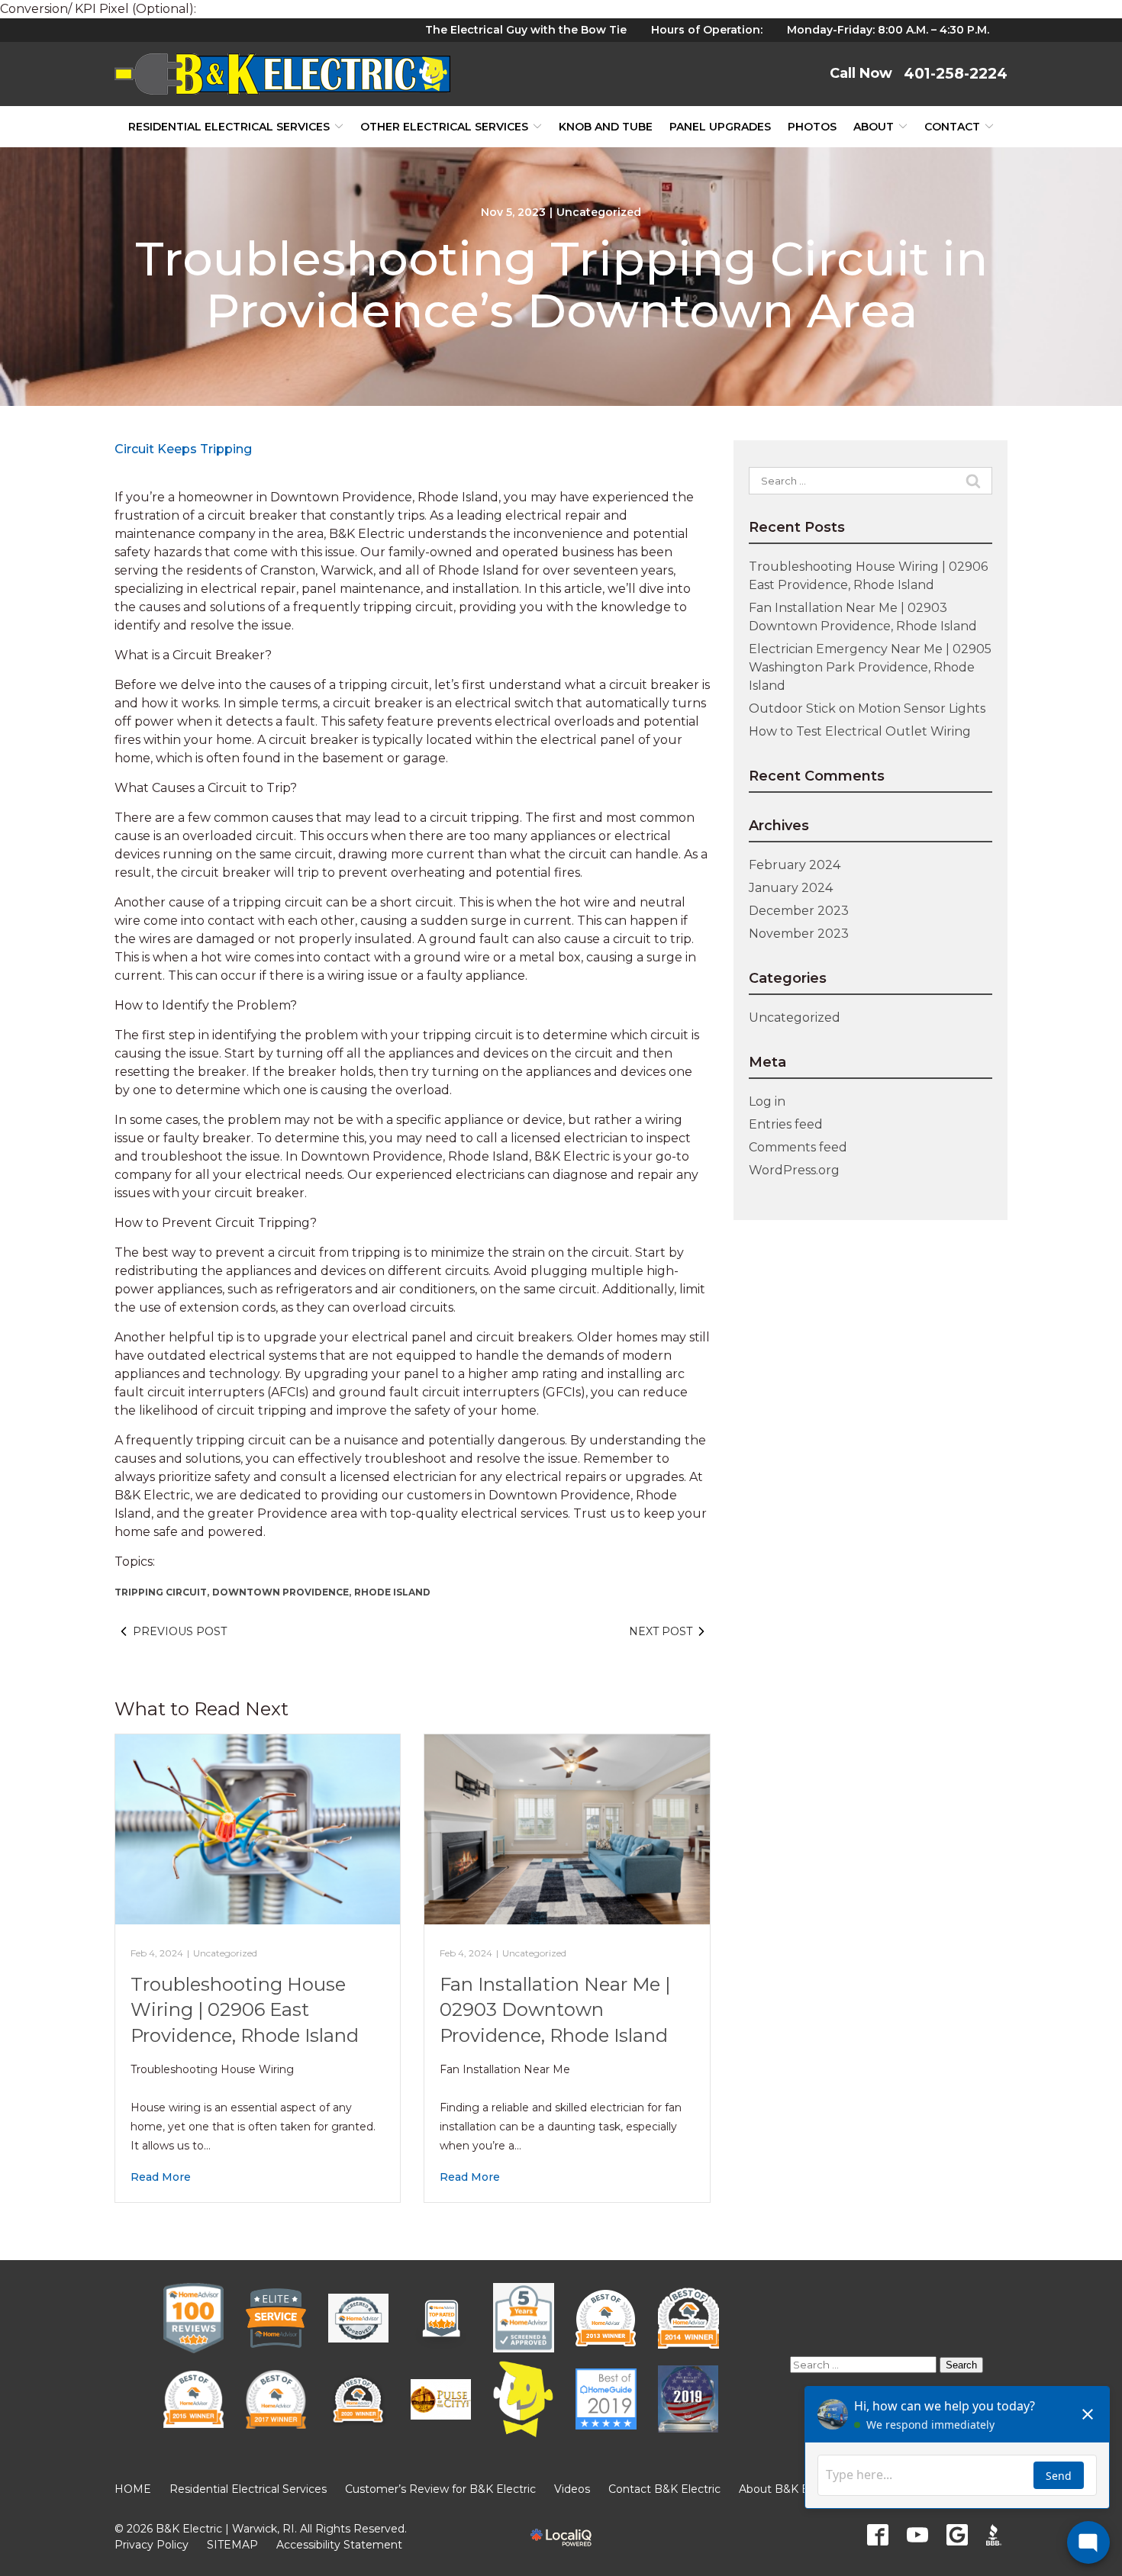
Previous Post (180, 1631)
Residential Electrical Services (229, 127)
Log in (767, 1101)
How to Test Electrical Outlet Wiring (860, 731)
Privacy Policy (152, 2545)
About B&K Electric (790, 2489)
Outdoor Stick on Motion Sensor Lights (867, 708)
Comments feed (798, 1147)
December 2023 (799, 911)
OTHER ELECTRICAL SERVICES (444, 127)
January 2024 (791, 888)
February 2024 (795, 865)
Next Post (661, 1631)
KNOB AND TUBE (606, 127)
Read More (161, 2177)
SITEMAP (232, 2545)
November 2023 (799, 934)
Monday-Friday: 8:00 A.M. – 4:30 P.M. (888, 30)
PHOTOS (812, 127)
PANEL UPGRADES (720, 127)
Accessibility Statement (339, 2545)
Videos (572, 2489)
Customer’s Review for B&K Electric (440, 2489)
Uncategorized (599, 212)
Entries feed (786, 1124)
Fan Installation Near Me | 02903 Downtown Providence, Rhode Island (555, 2010)
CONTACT (952, 127)
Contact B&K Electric (664, 2489)
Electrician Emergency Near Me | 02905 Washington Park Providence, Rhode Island (870, 667)
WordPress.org (794, 1170)
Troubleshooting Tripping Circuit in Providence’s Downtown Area (561, 285)
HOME (133, 2489)
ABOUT (874, 127)
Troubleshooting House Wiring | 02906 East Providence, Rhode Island (245, 2010)
